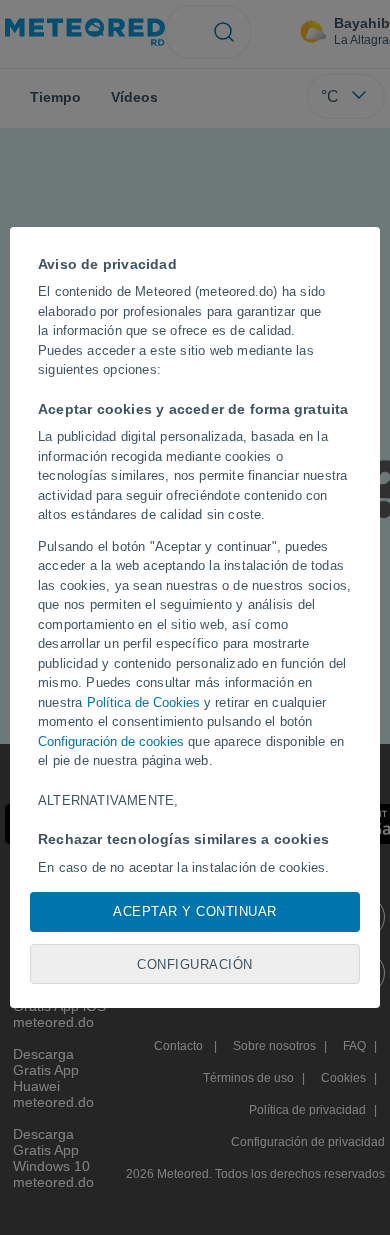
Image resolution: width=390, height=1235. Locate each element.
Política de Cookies (143, 702)
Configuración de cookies (111, 741)
